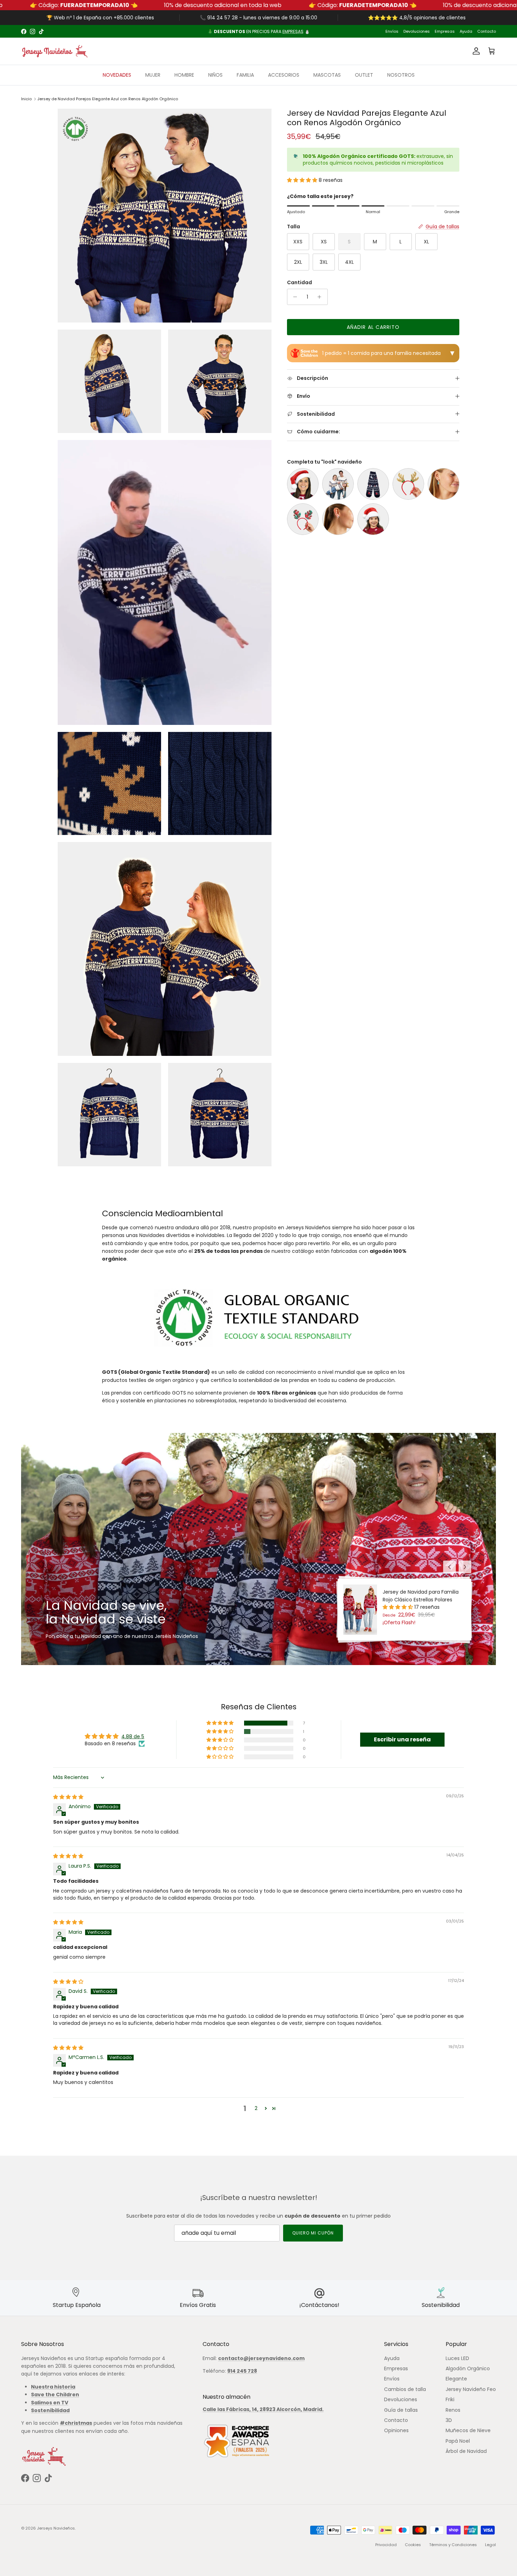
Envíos (392, 31)
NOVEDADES (117, 75)
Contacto (487, 31)
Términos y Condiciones (453, 2545)
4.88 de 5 (133, 1736)
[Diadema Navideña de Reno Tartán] (303, 519)
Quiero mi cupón (313, 2233)
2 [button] (256, 2108)
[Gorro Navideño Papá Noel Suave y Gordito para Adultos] (303, 484)
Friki (450, 2399)
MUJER (153, 75)
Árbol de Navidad (466, 2451)
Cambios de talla (405, 2389)
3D (449, 2420)
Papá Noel (458, 2441)
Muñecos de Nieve (468, 2430)
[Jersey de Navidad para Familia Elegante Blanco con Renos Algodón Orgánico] (338, 484)
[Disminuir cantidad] (293, 297)
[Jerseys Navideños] (55, 51)
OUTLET (364, 75)
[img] (68, 1797)
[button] (303, 180)
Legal (490, 2545)
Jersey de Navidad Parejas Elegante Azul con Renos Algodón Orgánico (108, 99)
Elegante (456, 2379)
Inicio (26, 99)
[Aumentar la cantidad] (321, 297)
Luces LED (457, 2358)
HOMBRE (184, 75)
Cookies (413, 2545)
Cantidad (299, 283)
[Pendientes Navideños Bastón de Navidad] (338, 519)
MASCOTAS (327, 75)
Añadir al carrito (373, 327)
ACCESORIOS (284, 75)
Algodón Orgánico (468, 2368)
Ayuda (466, 31)
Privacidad (386, 2545)
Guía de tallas (401, 2410)
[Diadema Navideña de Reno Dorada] (408, 484)
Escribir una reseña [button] (402, 1739)
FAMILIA (245, 75)
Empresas (445, 31)
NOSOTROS (401, 75)
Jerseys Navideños (56, 2528)
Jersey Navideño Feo (471, 2389)
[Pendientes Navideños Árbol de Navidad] (443, 484)
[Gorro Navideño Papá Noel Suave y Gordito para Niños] (373, 519)
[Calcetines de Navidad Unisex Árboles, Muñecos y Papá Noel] (373, 484)
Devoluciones (417, 31)
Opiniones (396, 2430)
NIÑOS (215, 75)
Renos (453, 2410)
